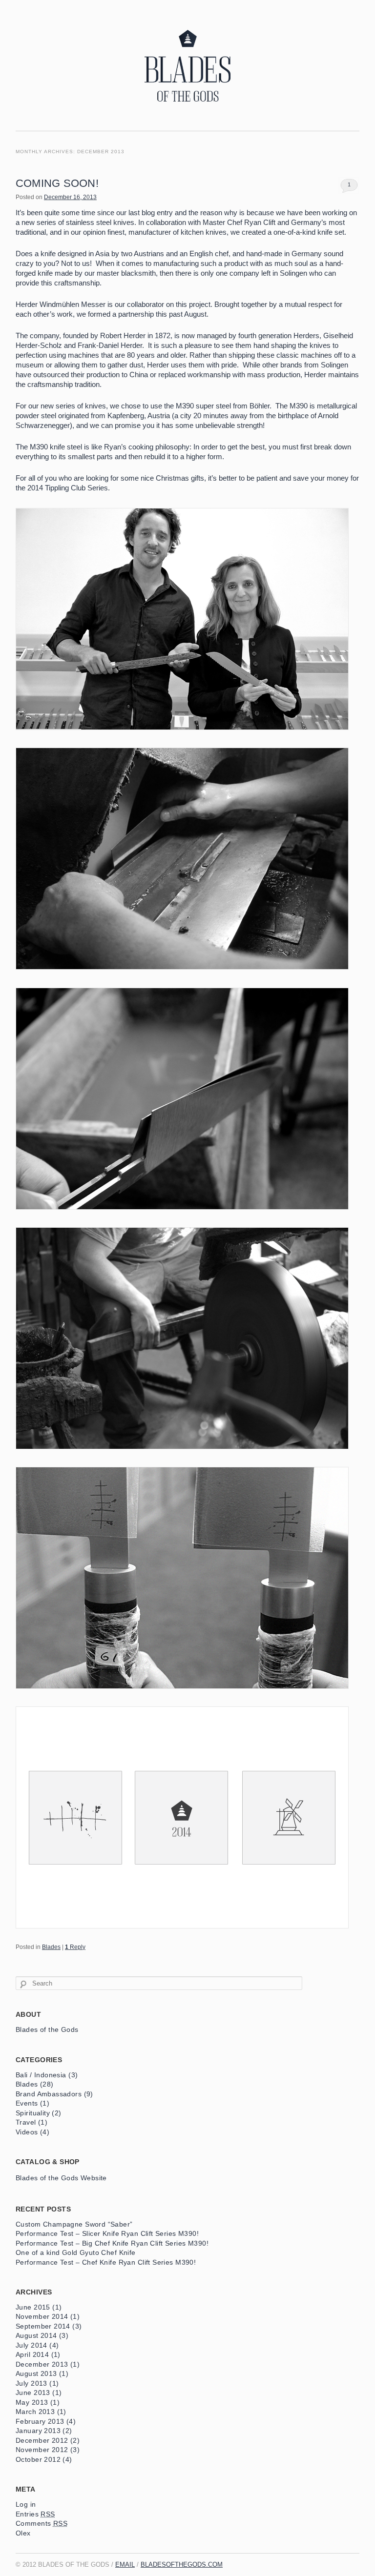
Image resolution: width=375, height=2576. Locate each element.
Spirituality (33, 2113)
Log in (26, 2505)
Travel (26, 2122)
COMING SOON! (57, 183)
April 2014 (32, 2355)
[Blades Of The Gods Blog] (187, 116)
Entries (35, 2514)
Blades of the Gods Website (61, 2178)
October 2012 (38, 2460)
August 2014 (36, 2336)
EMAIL (125, 2565)
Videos (27, 2132)
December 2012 (42, 2441)
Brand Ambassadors (49, 2094)
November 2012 (42, 2450)
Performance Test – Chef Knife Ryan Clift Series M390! (106, 2262)
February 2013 (40, 2422)
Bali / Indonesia (41, 2075)
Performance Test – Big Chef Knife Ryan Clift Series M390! (112, 2243)
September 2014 (43, 2326)
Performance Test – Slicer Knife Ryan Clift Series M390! (107, 2234)
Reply (75, 1947)
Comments (42, 2524)
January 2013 (38, 2431)
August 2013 (36, 2374)
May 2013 (32, 2403)
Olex (23, 2533)
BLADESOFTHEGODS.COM (182, 2565)
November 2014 (42, 2317)
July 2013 (31, 2383)
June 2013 (33, 2393)
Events (27, 2103)
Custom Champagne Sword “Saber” (74, 2224)
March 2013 (35, 2412)
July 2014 (31, 2345)
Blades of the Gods (47, 2030)
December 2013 (42, 2364)
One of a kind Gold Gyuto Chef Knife (76, 2253)
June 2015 (33, 2307)
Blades (51, 1947)
